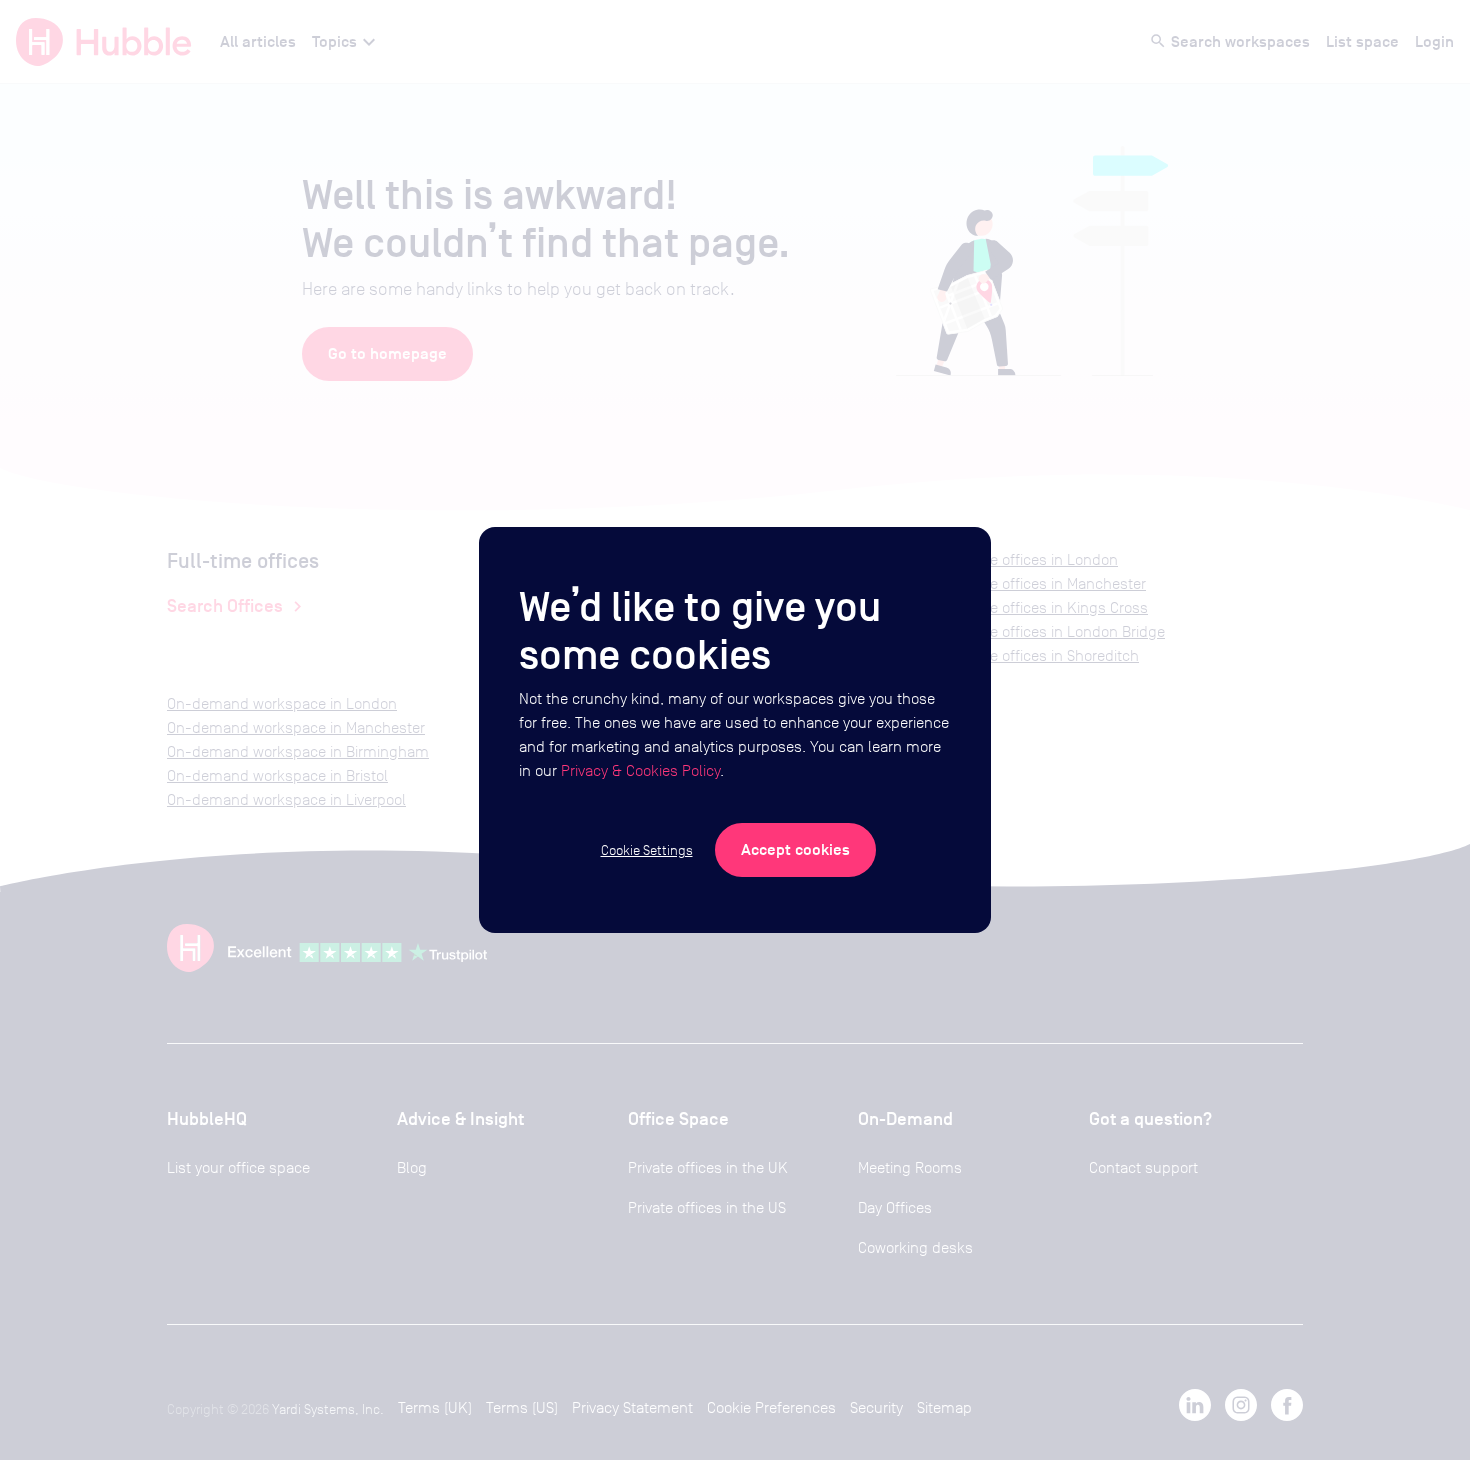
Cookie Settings (647, 850)
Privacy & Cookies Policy (640, 770)
